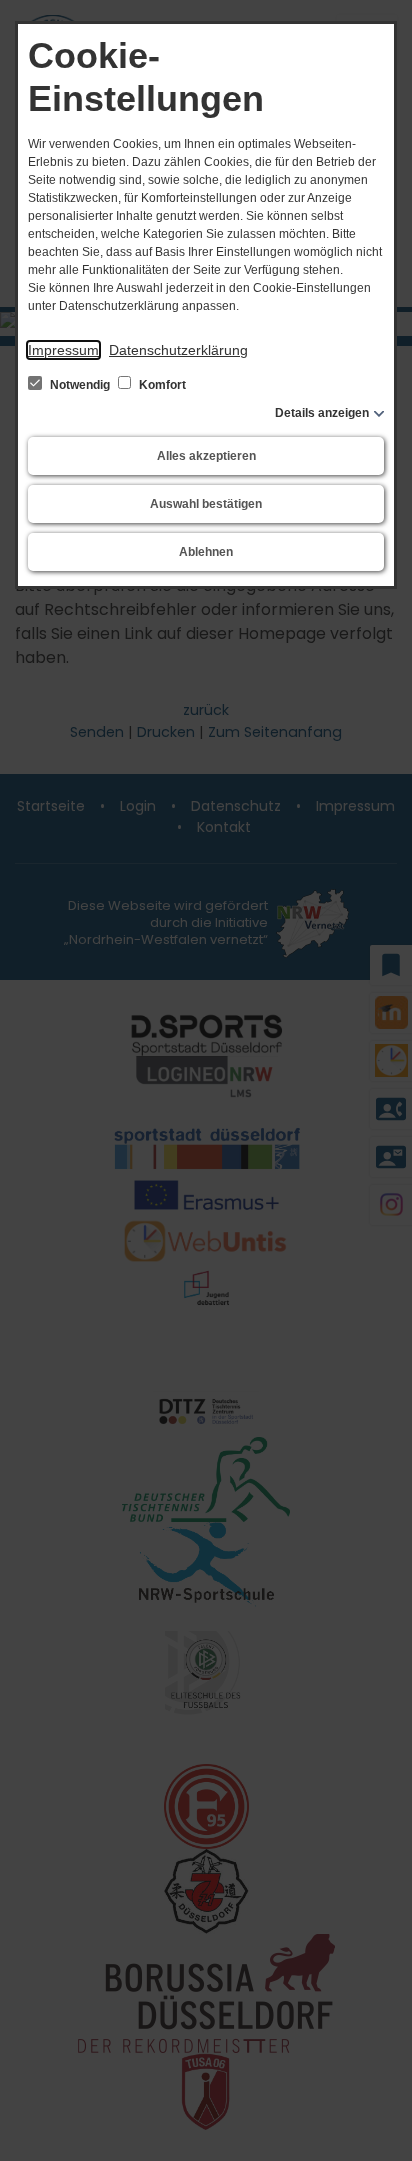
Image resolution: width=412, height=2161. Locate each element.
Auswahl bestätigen (206, 504)
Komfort (161, 385)
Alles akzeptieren (206, 456)
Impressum (63, 350)
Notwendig (80, 385)
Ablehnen (206, 552)
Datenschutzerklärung (178, 350)
